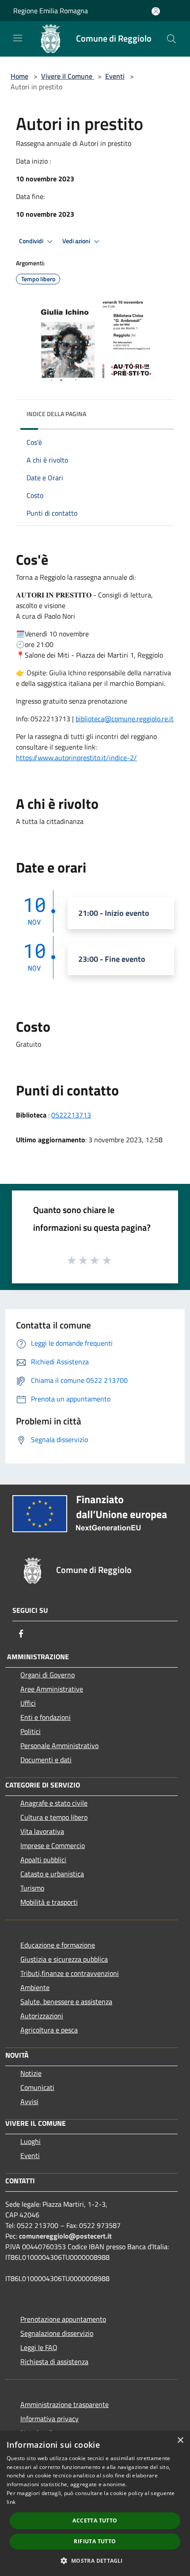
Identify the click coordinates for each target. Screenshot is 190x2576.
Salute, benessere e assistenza (66, 2002)
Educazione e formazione (58, 1945)
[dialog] (95, 2503)
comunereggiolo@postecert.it (65, 2236)
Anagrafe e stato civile (54, 1803)
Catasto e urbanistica (52, 1874)
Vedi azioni (77, 241)
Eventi (115, 76)
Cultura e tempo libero (54, 1817)
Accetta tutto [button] (95, 2520)
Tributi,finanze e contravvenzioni (70, 1973)
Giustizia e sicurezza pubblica (64, 1959)
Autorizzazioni (42, 2016)
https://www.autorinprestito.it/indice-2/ (76, 758)
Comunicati (37, 2087)
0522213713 (71, 1115)
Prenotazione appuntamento (63, 2319)
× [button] (180, 2440)
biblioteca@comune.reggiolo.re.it (125, 719)
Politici (30, 1731)
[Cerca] (171, 39)
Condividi (32, 241)
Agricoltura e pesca (49, 2030)
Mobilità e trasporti (49, 1902)
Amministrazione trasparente (65, 2404)
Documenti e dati (46, 1760)
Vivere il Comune (68, 76)
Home (19, 76)
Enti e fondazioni (46, 1717)
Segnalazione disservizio (57, 2333)
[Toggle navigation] (18, 38)
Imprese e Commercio (53, 1845)
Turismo (32, 1888)
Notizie (31, 2073)
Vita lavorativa (42, 1831)
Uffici (28, 1703)
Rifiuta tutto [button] (95, 2541)
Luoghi (30, 2141)
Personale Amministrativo (59, 1745)
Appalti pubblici (43, 1860)
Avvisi (29, 2101)
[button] (95, 2561)
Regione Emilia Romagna (51, 11)
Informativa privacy (49, 2419)
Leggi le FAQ (39, 2347)
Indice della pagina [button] (56, 414)
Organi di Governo (47, 1675)
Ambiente (35, 1987)
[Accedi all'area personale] (156, 11)
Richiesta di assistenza (54, 2362)
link (11, 2502)
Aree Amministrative (52, 1689)
